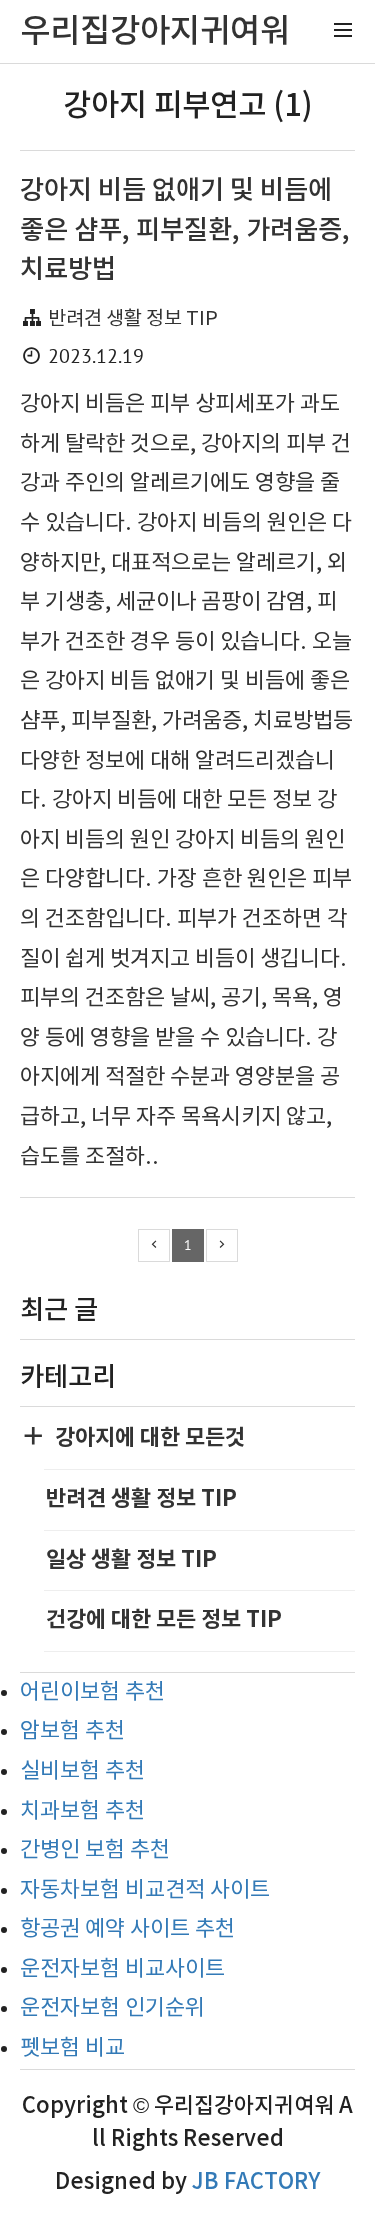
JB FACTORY (256, 2182)
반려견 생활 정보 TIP (133, 319)
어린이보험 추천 (92, 1692)
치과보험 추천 (82, 1811)
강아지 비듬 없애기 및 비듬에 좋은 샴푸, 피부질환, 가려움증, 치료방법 (185, 230)
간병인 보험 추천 (95, 1850)
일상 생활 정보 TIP (131, 1560)
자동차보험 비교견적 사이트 (145, 1890)
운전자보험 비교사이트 (122, 1969)
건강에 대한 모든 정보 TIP (164, 1620)
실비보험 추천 (82, 1771)
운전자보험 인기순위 (112, 2008)
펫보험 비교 (72, 2048)
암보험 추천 (72, 1731)
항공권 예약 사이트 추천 (127, 1929)
